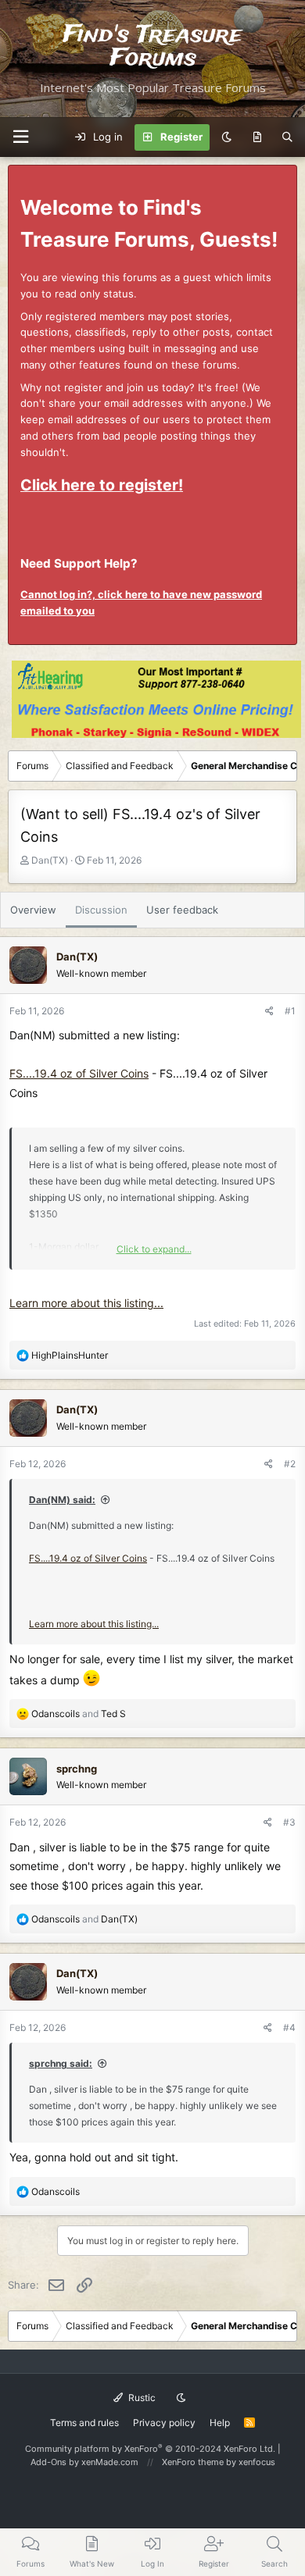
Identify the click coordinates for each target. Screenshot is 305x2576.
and (79, 1714)
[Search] (287, 137)
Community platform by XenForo (150, 2449)
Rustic (141, 2398)
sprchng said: (61, 2063)
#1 (290, 1011)
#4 (289, 2027)
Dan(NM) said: (62, 1500)
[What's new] (257, 137)
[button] (20, 137)
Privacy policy (164, 2423)
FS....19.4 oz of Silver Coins (79, 1073)
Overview (33, 910)
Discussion (101, 910)
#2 (290, 1464)
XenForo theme (193, 2462)
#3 (289, 1822)
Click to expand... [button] (154, 1249)
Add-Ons (48, 2462)
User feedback (182, 910)
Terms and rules (84, 2423)
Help (220, 2423)
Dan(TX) (50, 860)
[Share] (269, 1011)
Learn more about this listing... (86, 1303)
